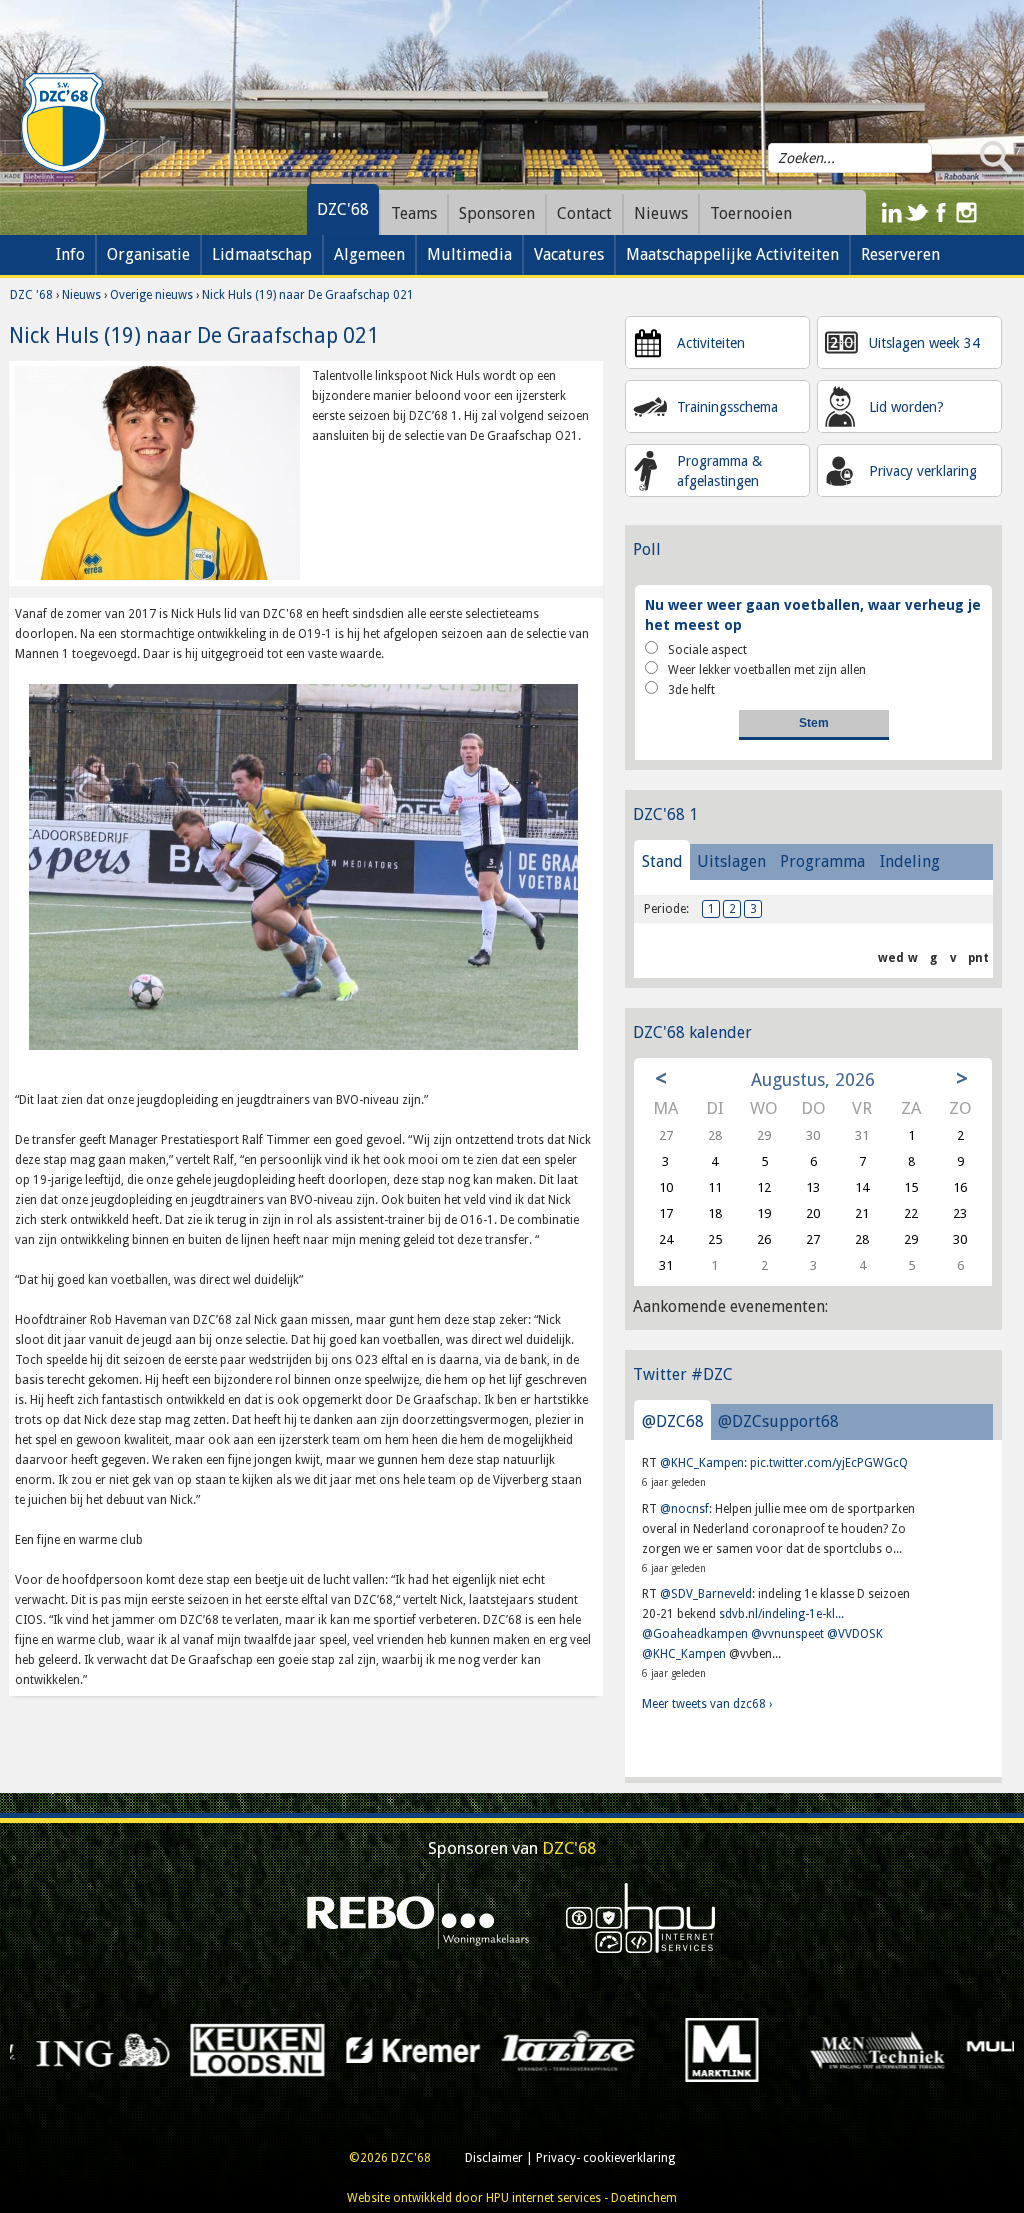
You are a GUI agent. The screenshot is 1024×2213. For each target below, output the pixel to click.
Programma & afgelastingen (719, 471)
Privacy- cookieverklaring (605, 2158)
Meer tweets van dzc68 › (707, 1704)
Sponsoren (497, 213)
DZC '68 (31, 295)
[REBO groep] (418, 1918)
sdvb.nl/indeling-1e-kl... (781, 1614)
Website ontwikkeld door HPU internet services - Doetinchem (512, 2198)
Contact (584, 213)
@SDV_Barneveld (706, 1594)
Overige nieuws (151, 295)
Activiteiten (711, 343)
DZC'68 (343, 209)
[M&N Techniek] (604, 2050)
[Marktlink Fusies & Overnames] (449, 2050)
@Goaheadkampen (695, 1634)
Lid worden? (906, 407)
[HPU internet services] (641, 1918)
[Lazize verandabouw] (294, 2050)
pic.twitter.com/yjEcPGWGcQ (829, 1463)
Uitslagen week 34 (924, 343)
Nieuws (81, 295)
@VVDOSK (855, 1634)
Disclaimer (494, 2158)
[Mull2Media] (758, 2050)
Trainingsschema (727, 407)
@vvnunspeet (787, 1634)
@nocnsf (684, 1509)
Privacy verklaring (923, 471)
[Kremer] (139, 2050)
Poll (647, 549)
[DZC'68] (63, 123)
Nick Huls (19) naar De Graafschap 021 (308, 295)
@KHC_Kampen (702, 1463)
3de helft (691, 690)
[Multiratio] (913, 2050)
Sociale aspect (707, 650)
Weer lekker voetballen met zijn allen (767, 670)
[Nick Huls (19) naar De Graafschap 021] (157, 473)
